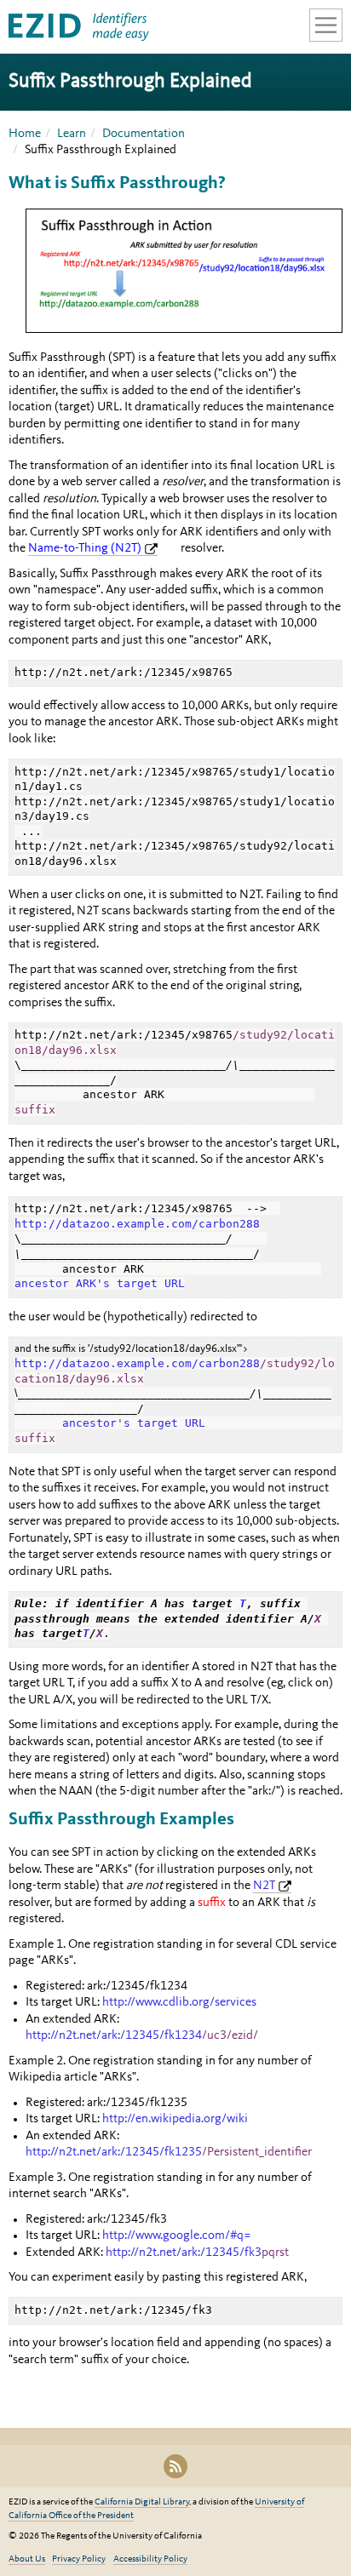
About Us (27, 2559)
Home (25, 134)
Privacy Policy (79, 2559)
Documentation (144, 134)
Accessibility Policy (150, 2559)
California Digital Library (142, 2502)
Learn (72, 134)
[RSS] (175, 2466)
